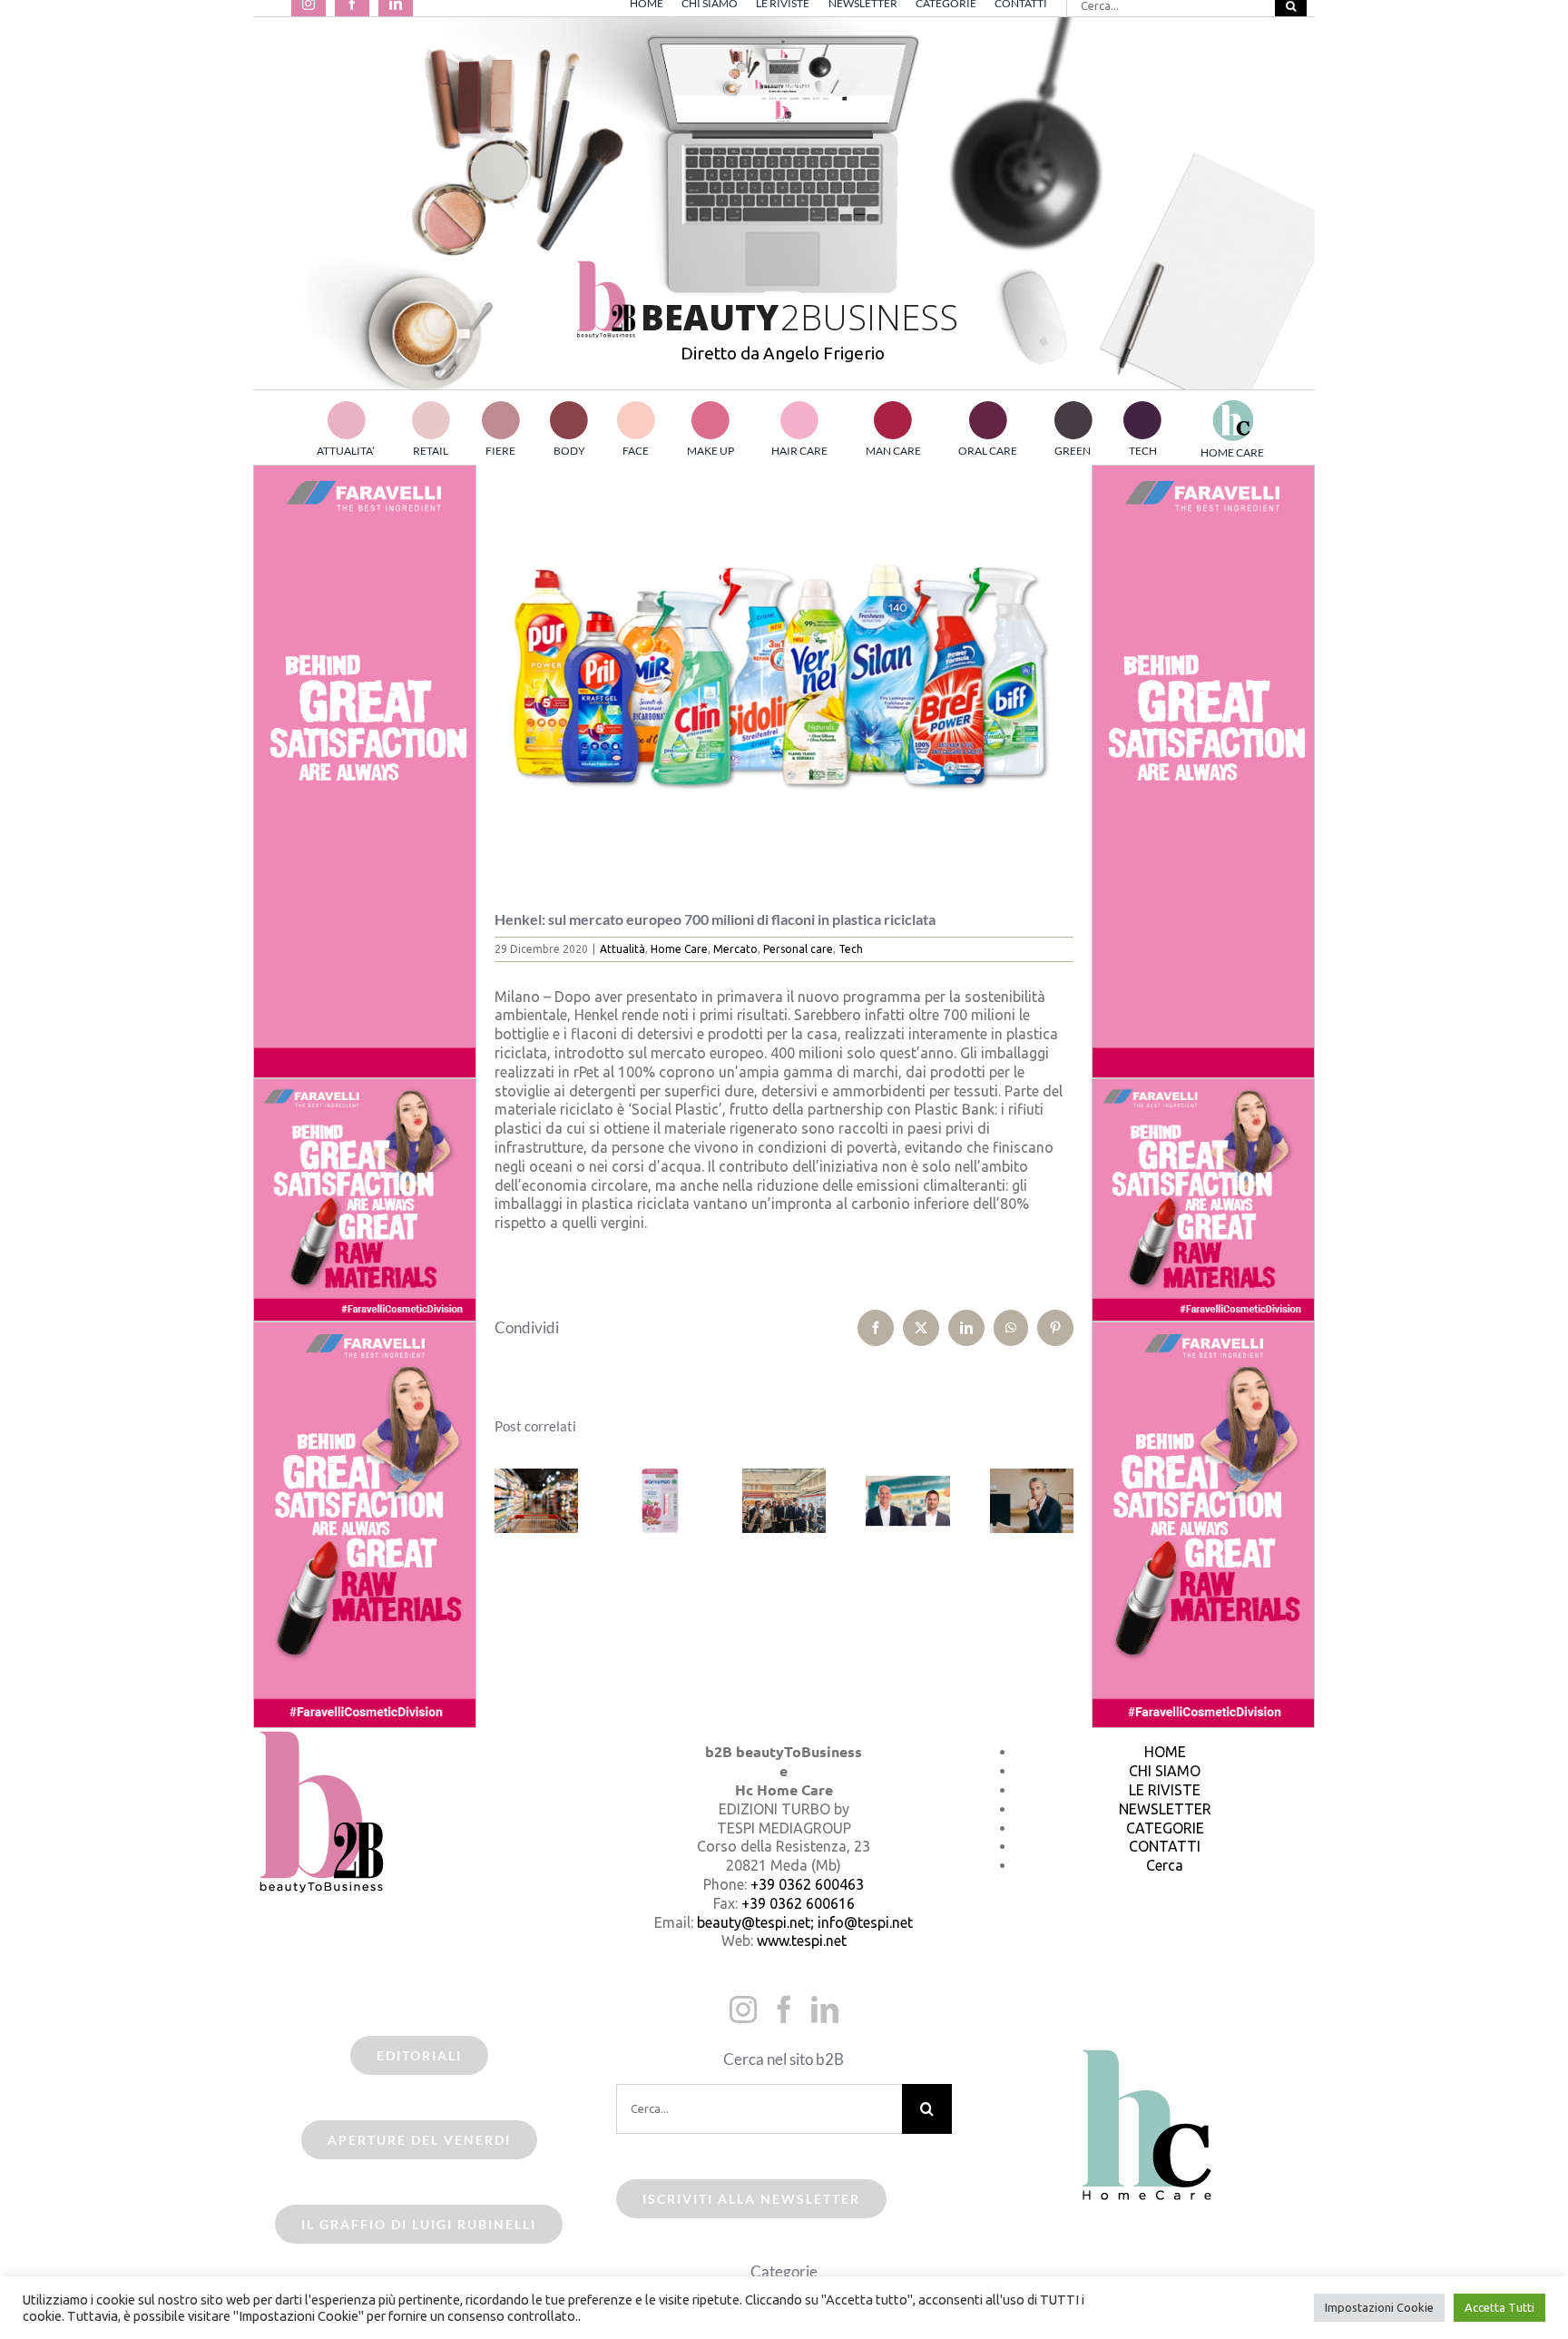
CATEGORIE (1165, 1828)
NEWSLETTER (1165, 1809)
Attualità (622, 949)
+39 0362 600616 (798, 1903)
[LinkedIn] (825, 2010)
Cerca (1165, 1865)
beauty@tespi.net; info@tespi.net (805, 1922)
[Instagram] (743, 2010)
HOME (1165, 1752)
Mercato (735, 949)
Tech (851, 949)
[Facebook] (784, 2010)
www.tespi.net (802, 1941)
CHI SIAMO (1165, 1771)
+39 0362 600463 (807, 1884)
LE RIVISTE (1165, 1790)
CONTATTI (1165, 1846)
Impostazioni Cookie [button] (1379, 2307)
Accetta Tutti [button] (1499, 2307)
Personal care (798, 949)
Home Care (679, 949)
